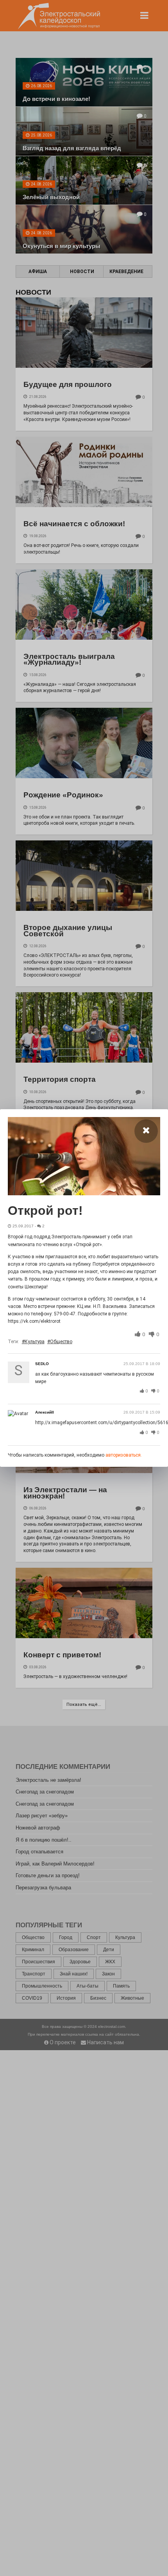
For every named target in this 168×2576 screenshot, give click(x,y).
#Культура (33, 1342)
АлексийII (45, 1412)
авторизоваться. (124, 1455)
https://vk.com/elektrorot (34, 1321)
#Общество (60, 1342)
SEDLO (42, 1364)
